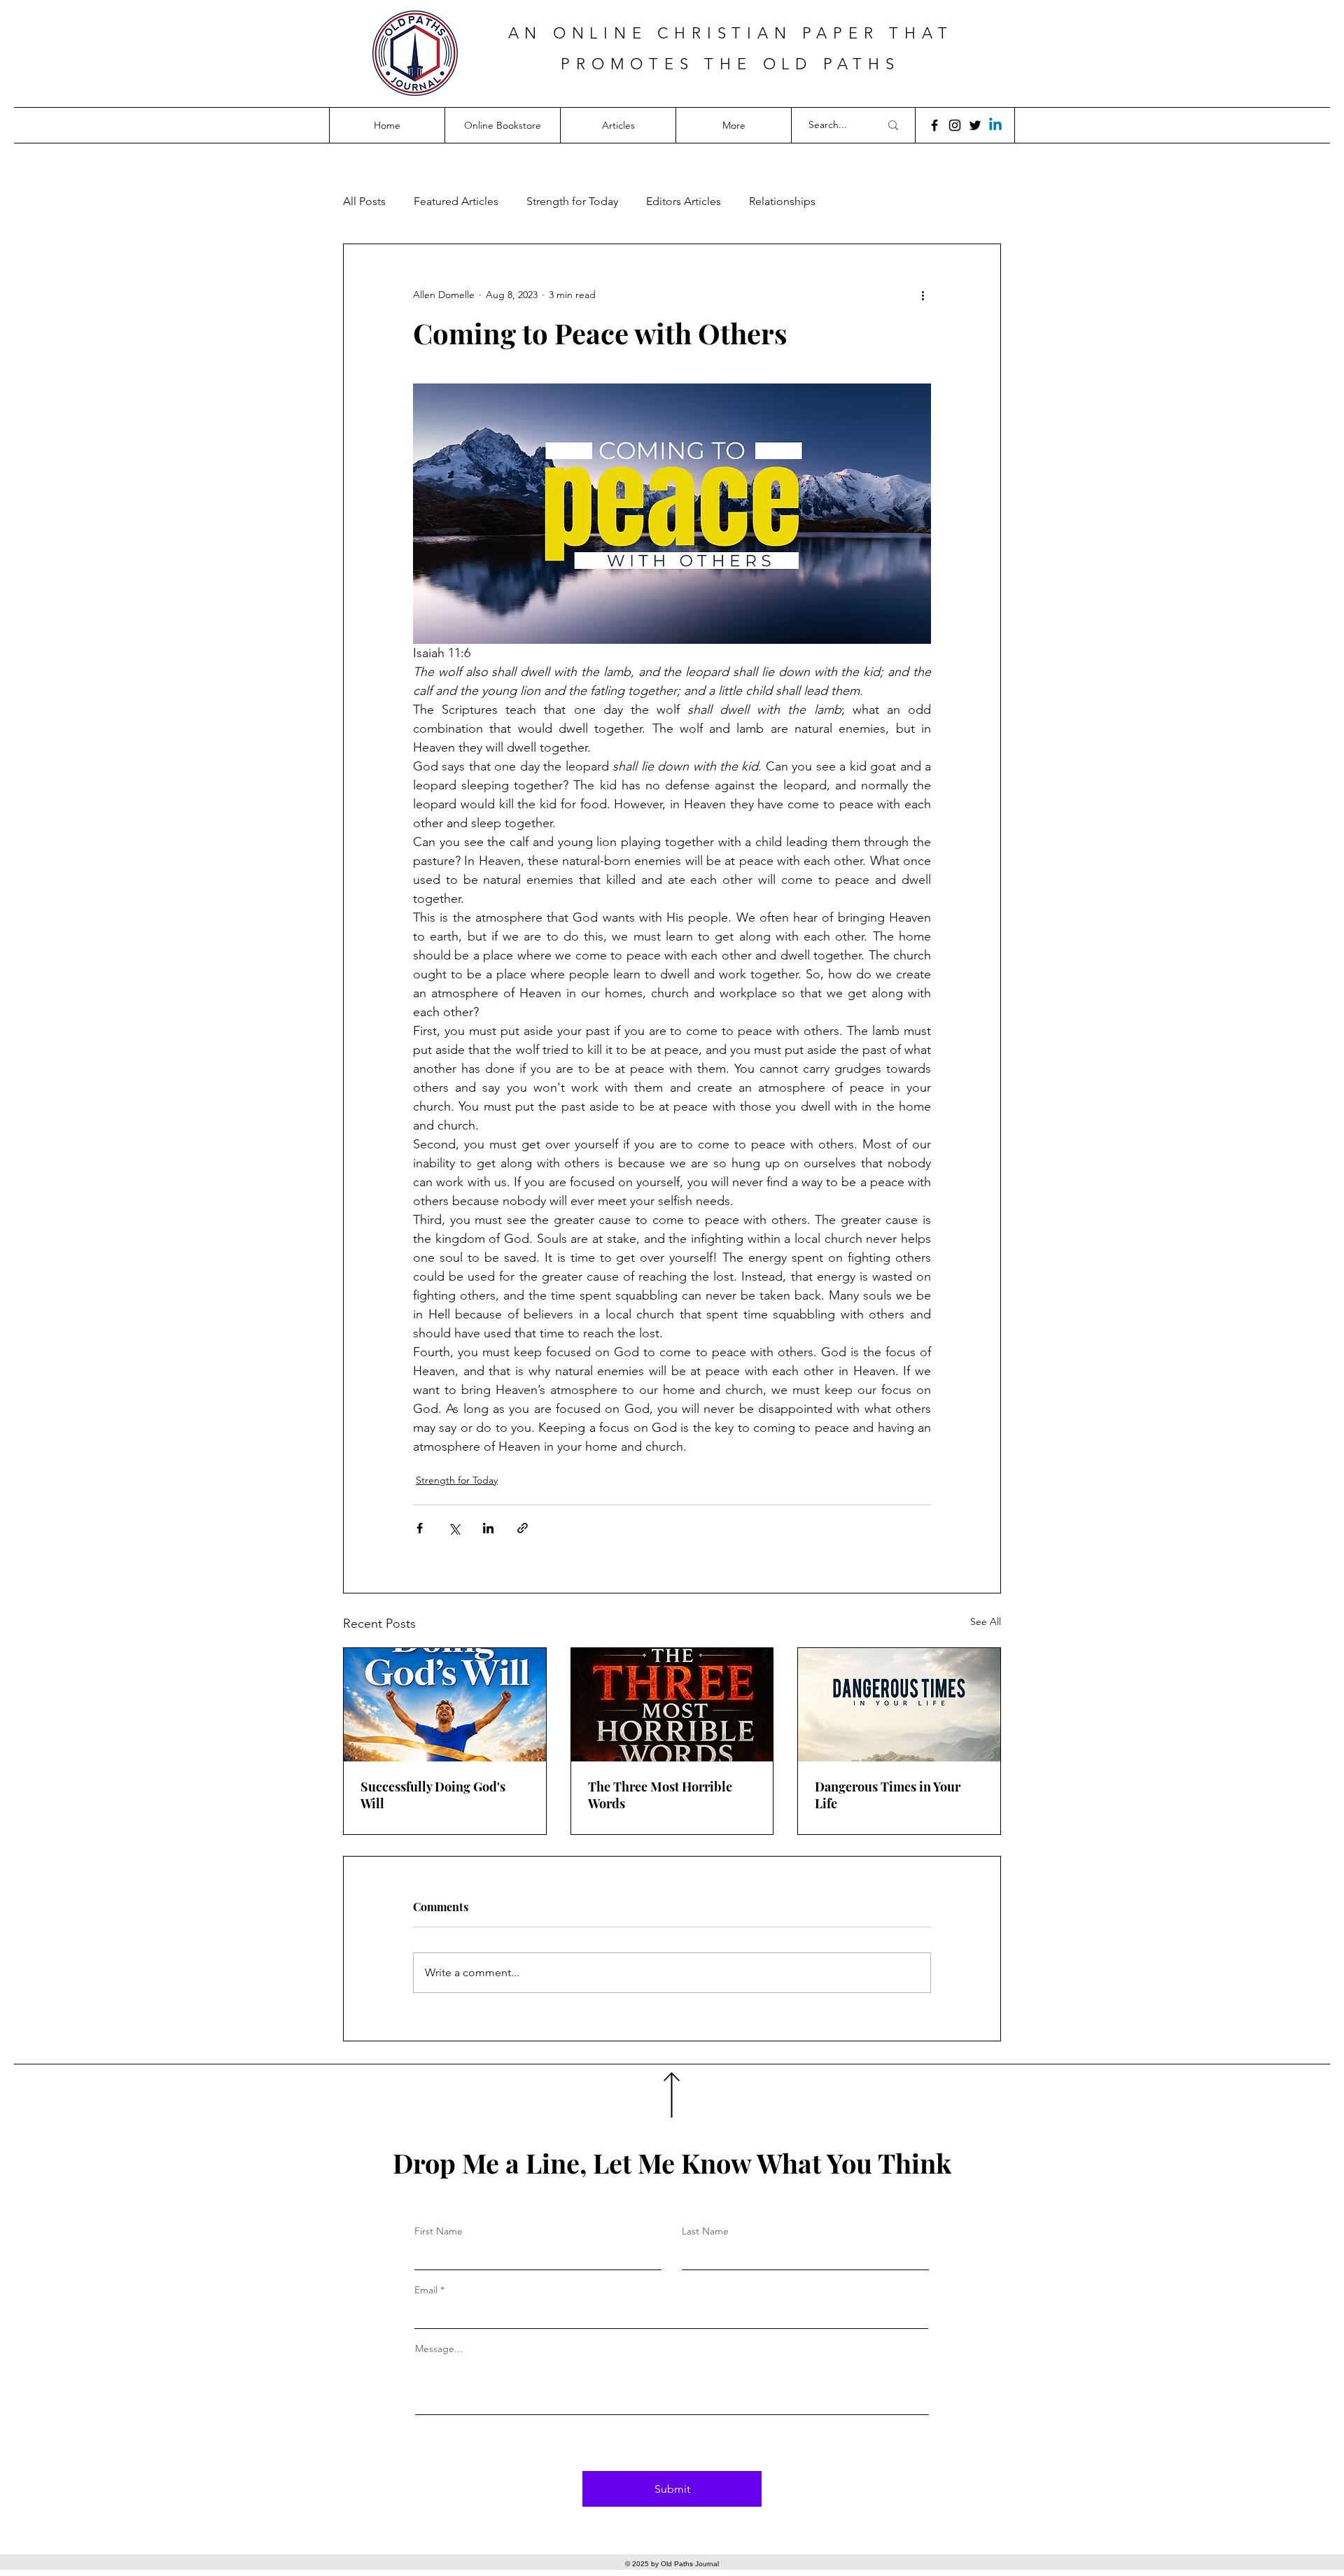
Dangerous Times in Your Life (888, 1795)
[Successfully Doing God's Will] (445, 1705)
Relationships (782, 201)
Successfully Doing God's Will (433, 1795)
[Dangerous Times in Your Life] (899, 1705)
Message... (439, 2349)
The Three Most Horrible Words (660, 1795)
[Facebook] (934, 125)
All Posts (364, 201)
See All (986, 1621)
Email (426, 2290)
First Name (439, 2231)
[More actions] (923, 295)
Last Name (705, 2231)
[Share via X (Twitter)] (454, 1528)
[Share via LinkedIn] (488, 1528)
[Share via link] (523, 1528)
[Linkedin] (995, 125)
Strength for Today (572, 201)
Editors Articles (684, 201)
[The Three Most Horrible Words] (672, 1705)
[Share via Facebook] (420, 1528)
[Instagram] (955, 125)
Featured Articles (456, 201)
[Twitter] (975, 125)
